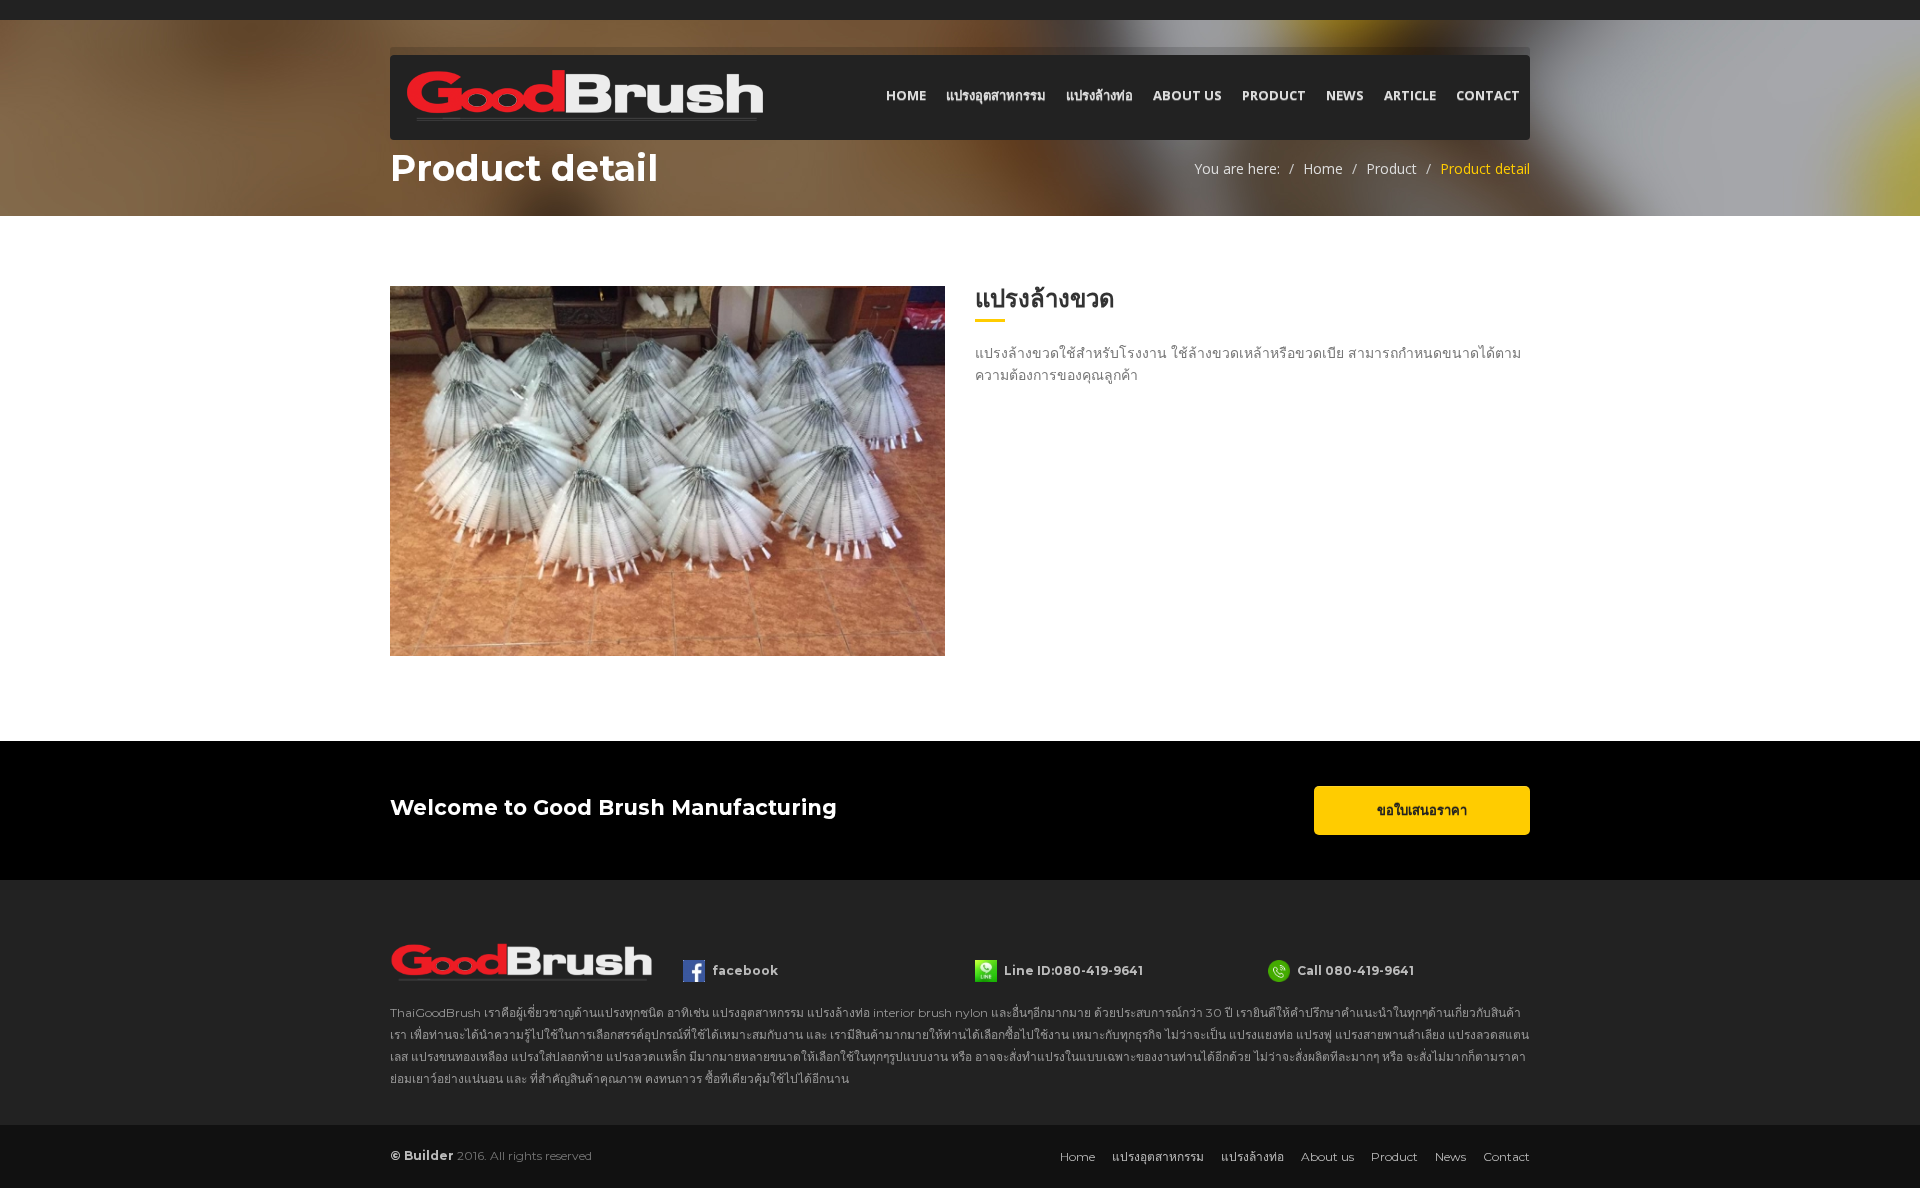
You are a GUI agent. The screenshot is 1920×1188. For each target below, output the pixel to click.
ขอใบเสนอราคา (1422, 810)
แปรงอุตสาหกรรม (996, 95)
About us (1187, 95)
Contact (1488, 95)
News (1345, 95)
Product (1274, 95)
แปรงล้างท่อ (1099, 95)
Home (906, 95)
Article (1410, 95)
